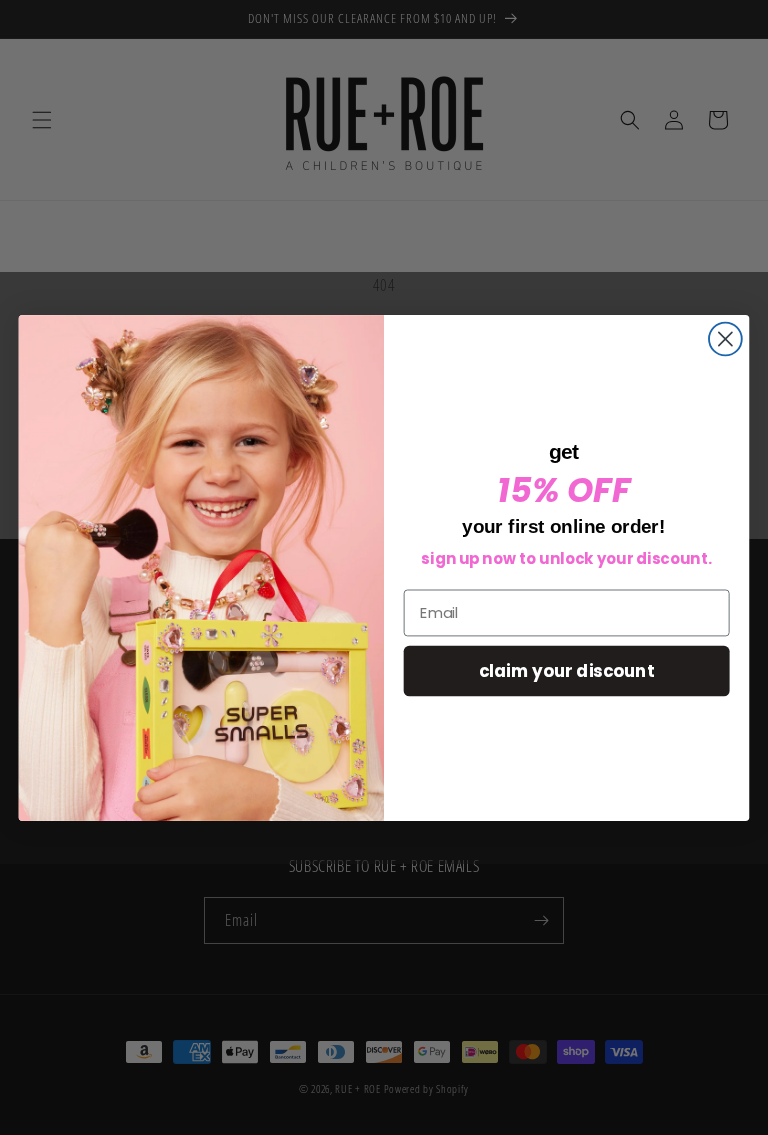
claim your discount (566, 669)
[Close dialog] (725, 338)
